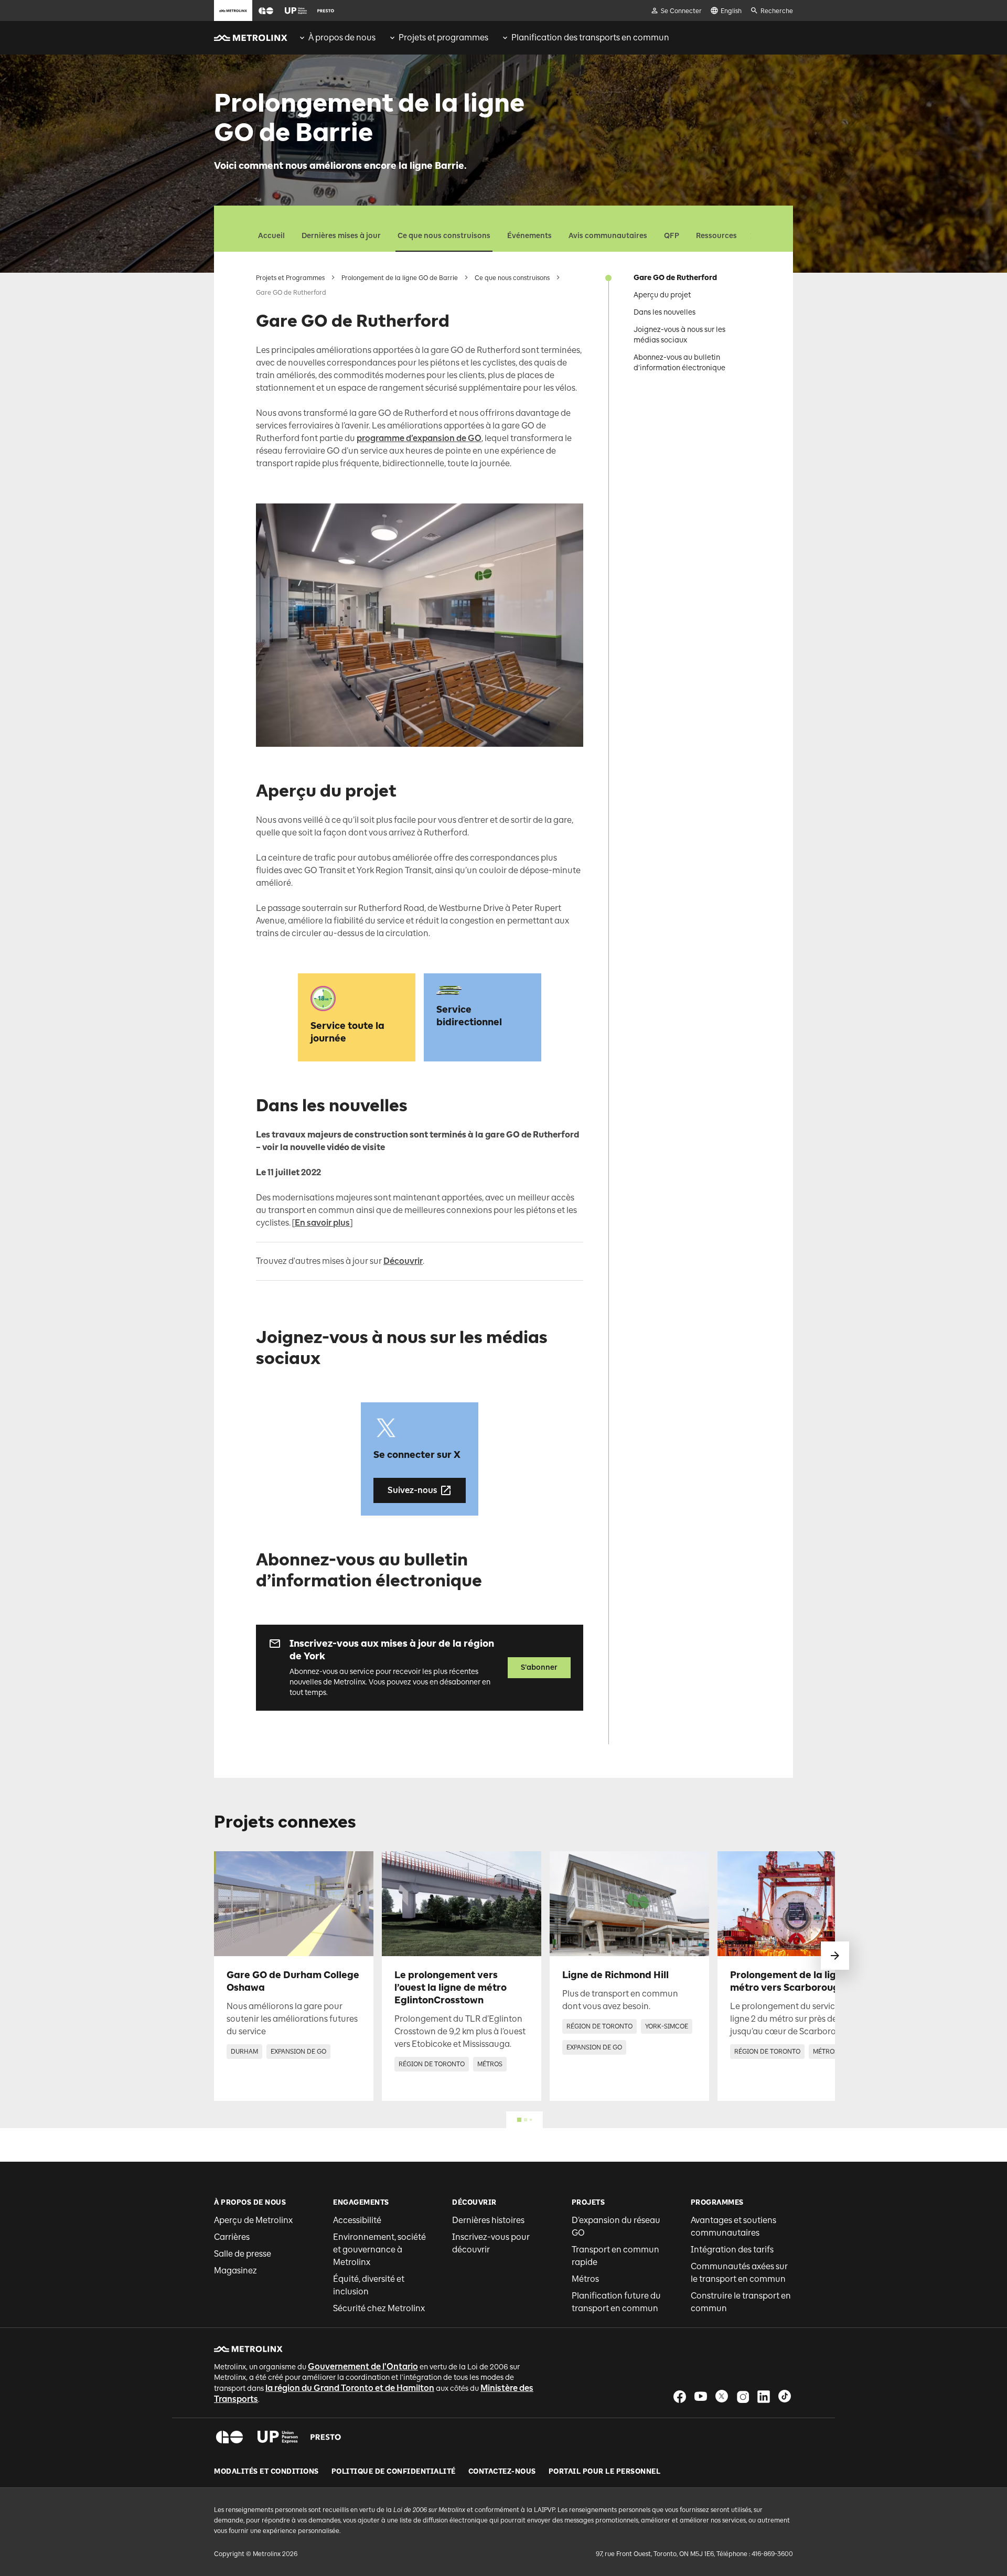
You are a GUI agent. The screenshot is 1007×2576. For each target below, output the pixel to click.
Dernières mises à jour (341, 236)
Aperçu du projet (662, 295)
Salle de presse (243, 2254)
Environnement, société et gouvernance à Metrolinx (379, 2250)
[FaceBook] (680, 2396)
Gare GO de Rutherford (675, 278)
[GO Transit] (229, 2437)
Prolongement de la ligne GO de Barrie (400, 278)
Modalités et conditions (266, 2472)
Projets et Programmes (290, 278)
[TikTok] (785, 2396)
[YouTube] (701, 2396)
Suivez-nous (413, 1490)
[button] (266, 11)
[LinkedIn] (764, 2396)
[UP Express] (278, 2437)
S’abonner (539, 1667)
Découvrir (403, 1261)
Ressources (716, 236)
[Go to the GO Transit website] (266, 10)
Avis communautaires (608, 236)
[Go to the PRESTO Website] (326, 10)
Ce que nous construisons (444, 236)
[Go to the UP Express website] (296, 10)
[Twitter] (722, 2396)
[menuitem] (337, 38)
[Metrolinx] (248, 2349)
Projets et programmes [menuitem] (443, 37)
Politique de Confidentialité (394, 2472)
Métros (585, 2279)
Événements (529, 236)
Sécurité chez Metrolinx (379, 2308)
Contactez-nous (502, 2472)
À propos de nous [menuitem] (342, 37)
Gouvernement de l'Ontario (363, 2366)
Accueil (271, 236)
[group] (337, 38)
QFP (672, 236)
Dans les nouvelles (665, 312)
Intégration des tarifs (732, 2250)
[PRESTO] (326, 2437)
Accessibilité (357, 2220)
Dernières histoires (488, 2220)
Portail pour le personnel (605, 2472)
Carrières (232, 2237)
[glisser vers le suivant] (835, 1956)
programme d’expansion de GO (419, 438)
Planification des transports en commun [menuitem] (590, 37)
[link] (294, 1976)
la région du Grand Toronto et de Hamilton (350, 2388)
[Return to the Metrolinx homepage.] (251, 38)
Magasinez (235, 2271)
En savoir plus (322, 1223)
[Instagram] (743, 2396)
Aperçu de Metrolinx (253, 2220)
